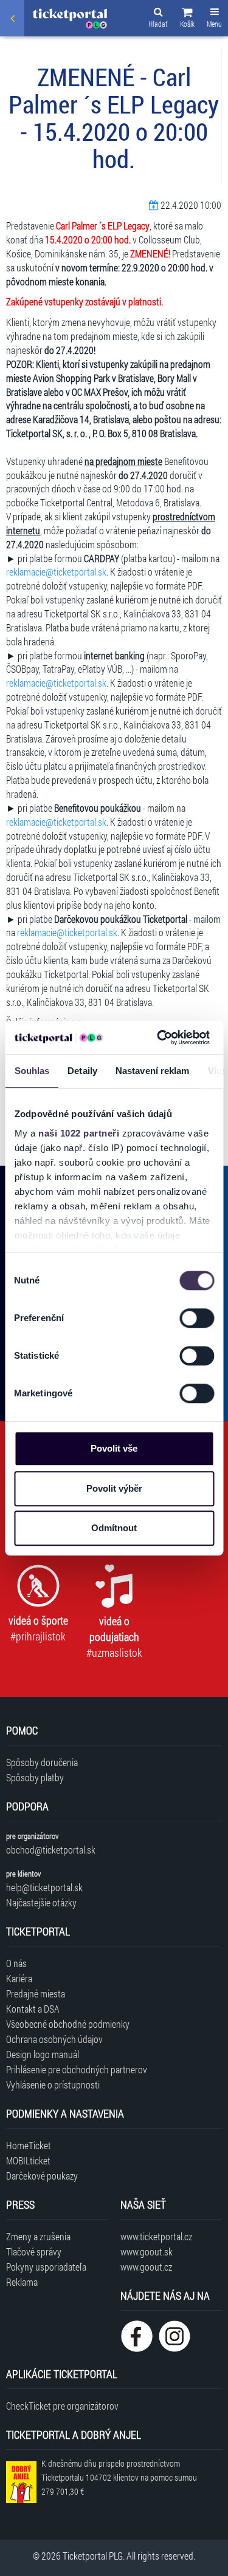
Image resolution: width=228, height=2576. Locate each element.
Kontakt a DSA (33, 2009)
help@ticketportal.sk (44, 1887)
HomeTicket (29, 2145)
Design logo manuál (43, 2054)
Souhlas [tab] (32, 1071)
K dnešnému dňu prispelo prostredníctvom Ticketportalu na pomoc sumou (119, 2477)
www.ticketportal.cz (156, 2236)
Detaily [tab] (82, 1071)
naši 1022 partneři (79, 1133)
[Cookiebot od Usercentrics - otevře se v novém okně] (159, 1038)
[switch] (197, 1318)
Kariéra (19, 1978)
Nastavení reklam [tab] (152, 1071)
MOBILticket (28, 2160)
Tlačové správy (34, 2251)
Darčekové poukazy (42, 2176)
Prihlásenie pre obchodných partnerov (77, 2069)
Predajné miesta (36, 1993)
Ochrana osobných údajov (54, 2039)
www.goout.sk (147, 2251)
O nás (16, 1963)
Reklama (22, 2282)
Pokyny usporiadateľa (46, 2267)
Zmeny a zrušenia (38, 2236)
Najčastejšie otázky (41, 1902)
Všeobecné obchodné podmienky (68, 2024)
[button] (187, 19)
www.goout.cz (146, 2267)
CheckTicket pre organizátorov (62, 2406)
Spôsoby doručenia (42, 1762)
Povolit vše (114, 1448)
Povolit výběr (114, 1488)
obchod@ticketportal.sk (51, 1850)
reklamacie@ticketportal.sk (56, 572)
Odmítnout (114, 1528)
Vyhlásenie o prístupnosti (53, 2085)
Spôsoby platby (35, 1777)
